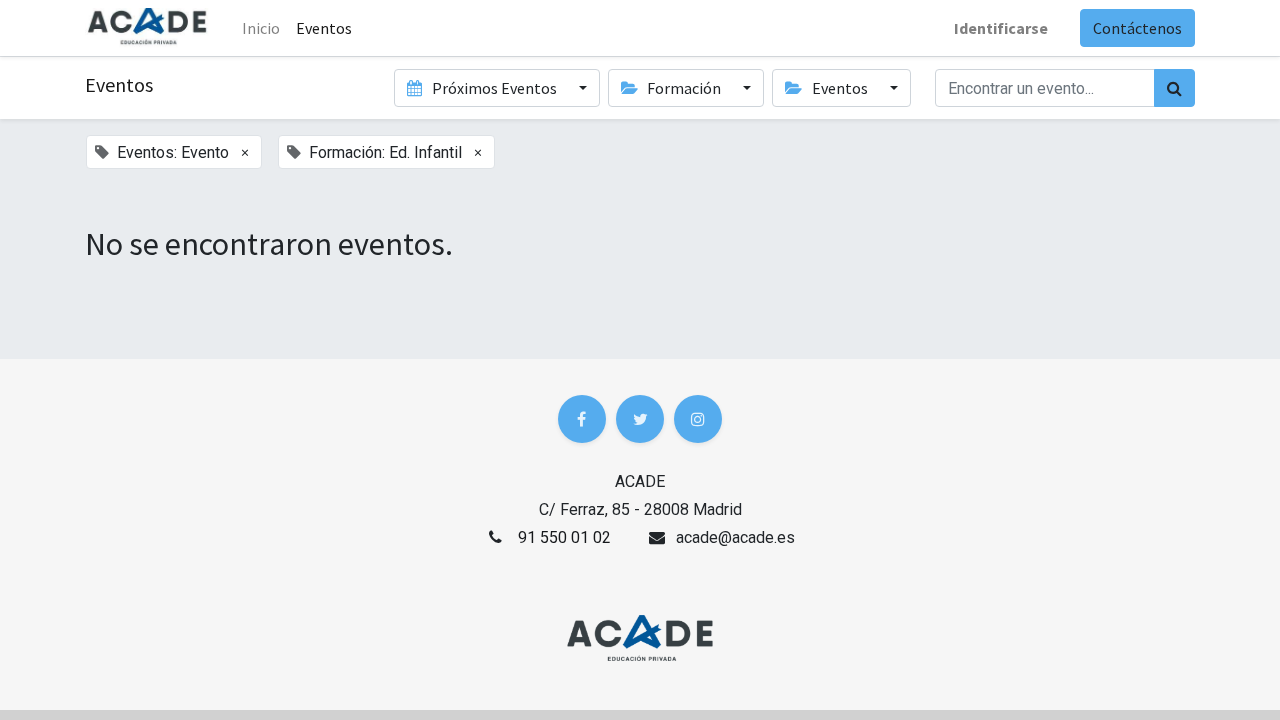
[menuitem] (324, 28)
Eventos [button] (840, 88)
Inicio (261, 28)
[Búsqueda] (1174, 88)
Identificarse (1001, 28)
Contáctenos (1137, 28)
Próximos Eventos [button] (494, 88)
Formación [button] (684, 88)
